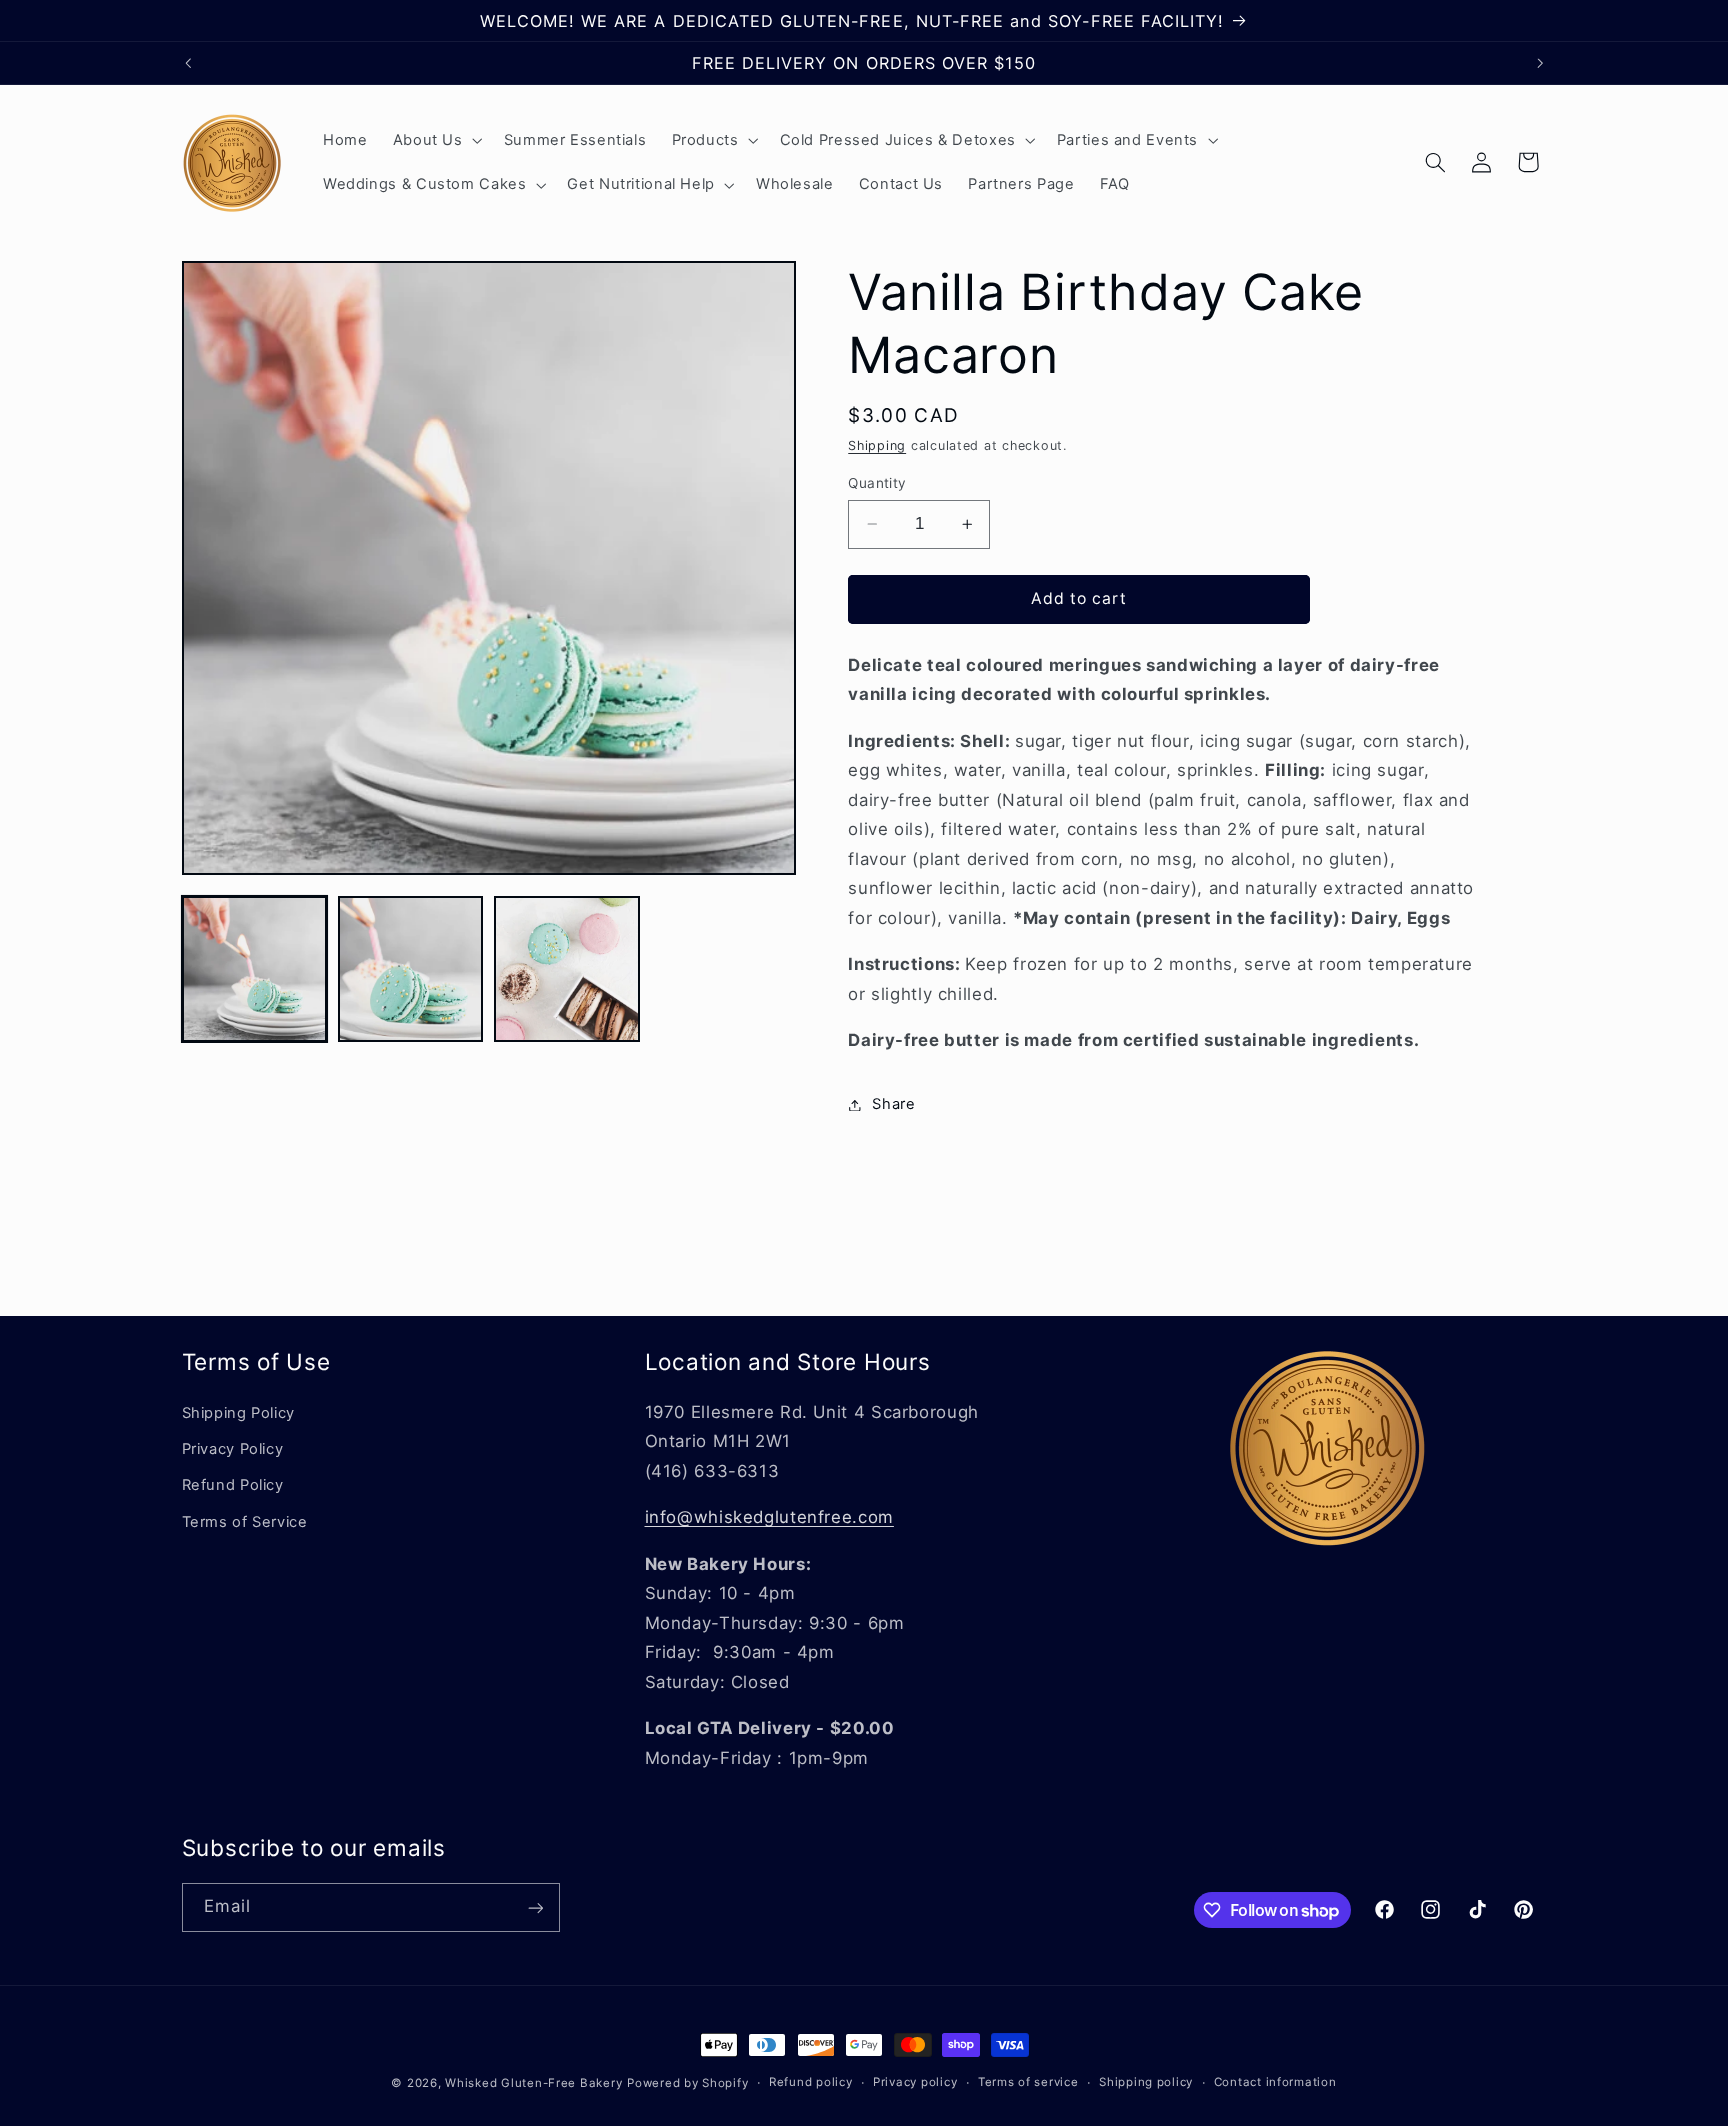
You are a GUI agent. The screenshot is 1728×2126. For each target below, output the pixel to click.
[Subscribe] (535, 1907)
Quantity (877, 483)
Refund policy (811, 2083)
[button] (435, 140)
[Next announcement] (1540, 63)
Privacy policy (915, 2083)
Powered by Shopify (687, 2083)
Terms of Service (245, 1521)
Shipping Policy (238, 1412)
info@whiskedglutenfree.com (769, 1517)
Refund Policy (233, 1485)
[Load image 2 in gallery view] (411, 969)
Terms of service (1028, 2083)
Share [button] (893, 1104)
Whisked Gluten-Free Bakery (533, 2083)
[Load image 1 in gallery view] (255, 969)
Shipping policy (1146, 2083)
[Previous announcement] (188, 63)
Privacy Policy (233, 1448)
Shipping (877, 445)
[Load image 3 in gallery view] (567, 969)
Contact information (1275, 2083)
